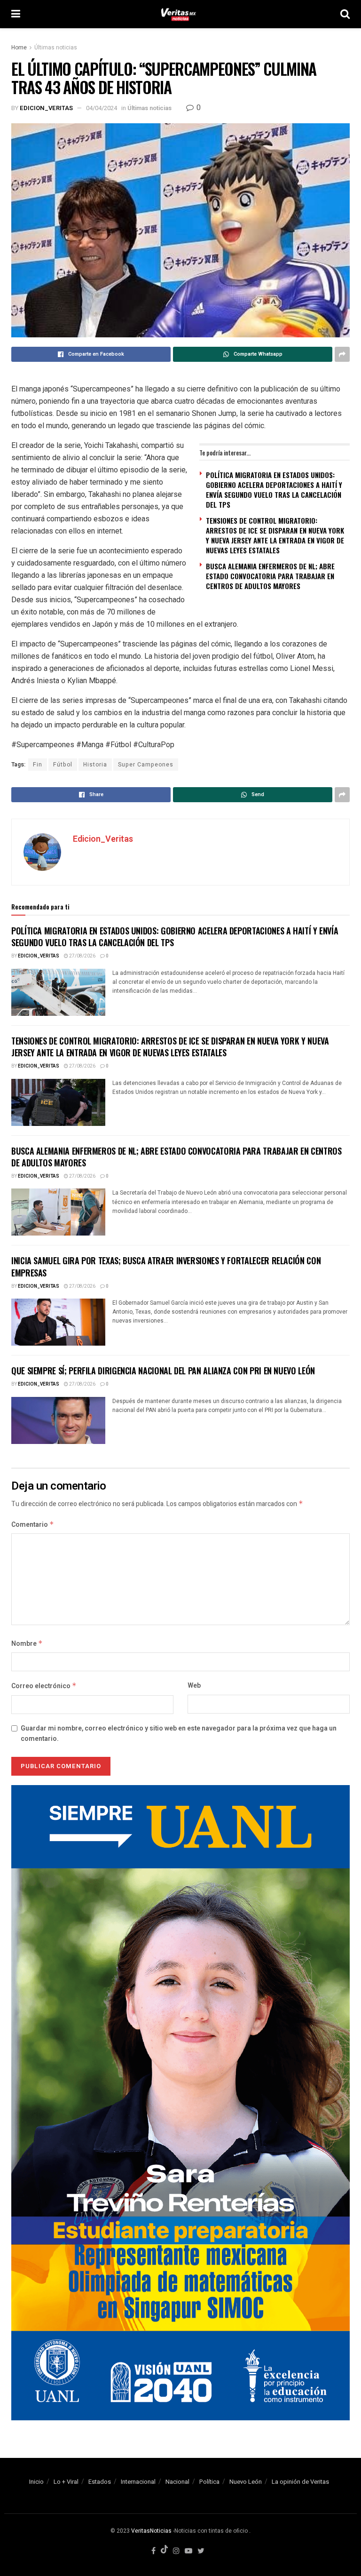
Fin (38, 765)
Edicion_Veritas (46, 108)
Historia (95, 765)
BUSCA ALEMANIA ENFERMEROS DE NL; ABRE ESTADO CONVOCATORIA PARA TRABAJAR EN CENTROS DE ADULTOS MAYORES (270, 576)
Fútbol (63, 765)
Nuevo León (246, 2482)
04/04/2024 (102, 108)
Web (194, 1686)
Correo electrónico (44, 1686)
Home (19, 48)
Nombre (27, 1644)
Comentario (33, 1525)
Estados (100, 2482)
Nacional (177, 2482)
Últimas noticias (56, 48)
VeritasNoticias (151, 2531)
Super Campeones (146, 765)
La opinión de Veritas (300, 2482)
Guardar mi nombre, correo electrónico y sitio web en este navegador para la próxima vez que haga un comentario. (179, 1734)
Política (209, 2482)
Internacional (138, 2482)
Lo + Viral (66, 2482)
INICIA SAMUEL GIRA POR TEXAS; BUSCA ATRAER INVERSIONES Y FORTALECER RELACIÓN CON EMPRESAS (166, 1266)
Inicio (36, 2482)
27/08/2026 (82, 956)
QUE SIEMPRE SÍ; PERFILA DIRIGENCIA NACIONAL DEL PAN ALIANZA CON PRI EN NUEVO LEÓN (163, 1371)
